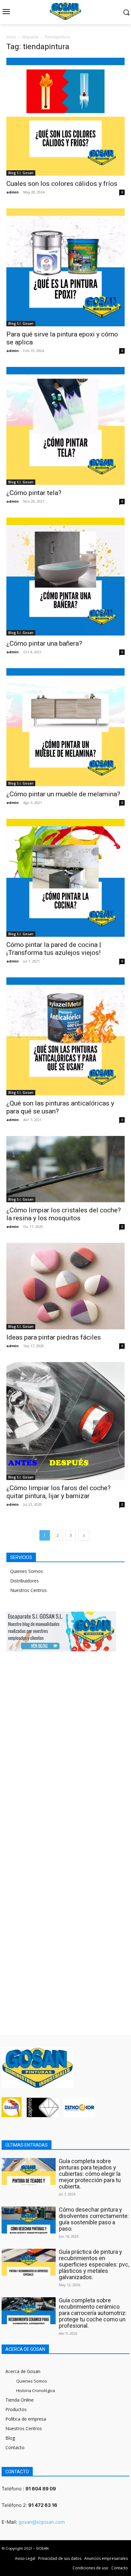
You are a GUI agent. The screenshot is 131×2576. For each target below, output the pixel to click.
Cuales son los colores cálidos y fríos (62, 184)
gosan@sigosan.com (42, 2522)
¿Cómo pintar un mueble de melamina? (63, 794)
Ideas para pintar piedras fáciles (54, 1337)
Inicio (11, 37)
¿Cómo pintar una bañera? (44, 643)
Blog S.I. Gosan (21, 173)
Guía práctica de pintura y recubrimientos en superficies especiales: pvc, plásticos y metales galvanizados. (94, 2264)
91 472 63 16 (43, 2505)
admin (13, 192)
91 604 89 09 (41, 2489)
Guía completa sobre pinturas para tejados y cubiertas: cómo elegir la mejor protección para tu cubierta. (90, 2174)
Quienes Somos (27, 1571)
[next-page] (84, 1535)
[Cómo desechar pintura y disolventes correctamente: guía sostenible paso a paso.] (29, 2220)
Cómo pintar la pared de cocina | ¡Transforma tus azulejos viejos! (54, 949)
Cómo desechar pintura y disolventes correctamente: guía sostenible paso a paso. (94, 2219)
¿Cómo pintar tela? (34, 493)
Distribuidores (24, 1581)
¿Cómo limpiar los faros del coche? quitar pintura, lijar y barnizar (59, 1492)
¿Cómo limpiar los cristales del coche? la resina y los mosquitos (64, 1214)
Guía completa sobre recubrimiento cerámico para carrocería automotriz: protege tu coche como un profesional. (93, 2313)
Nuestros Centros (28, 1590)
